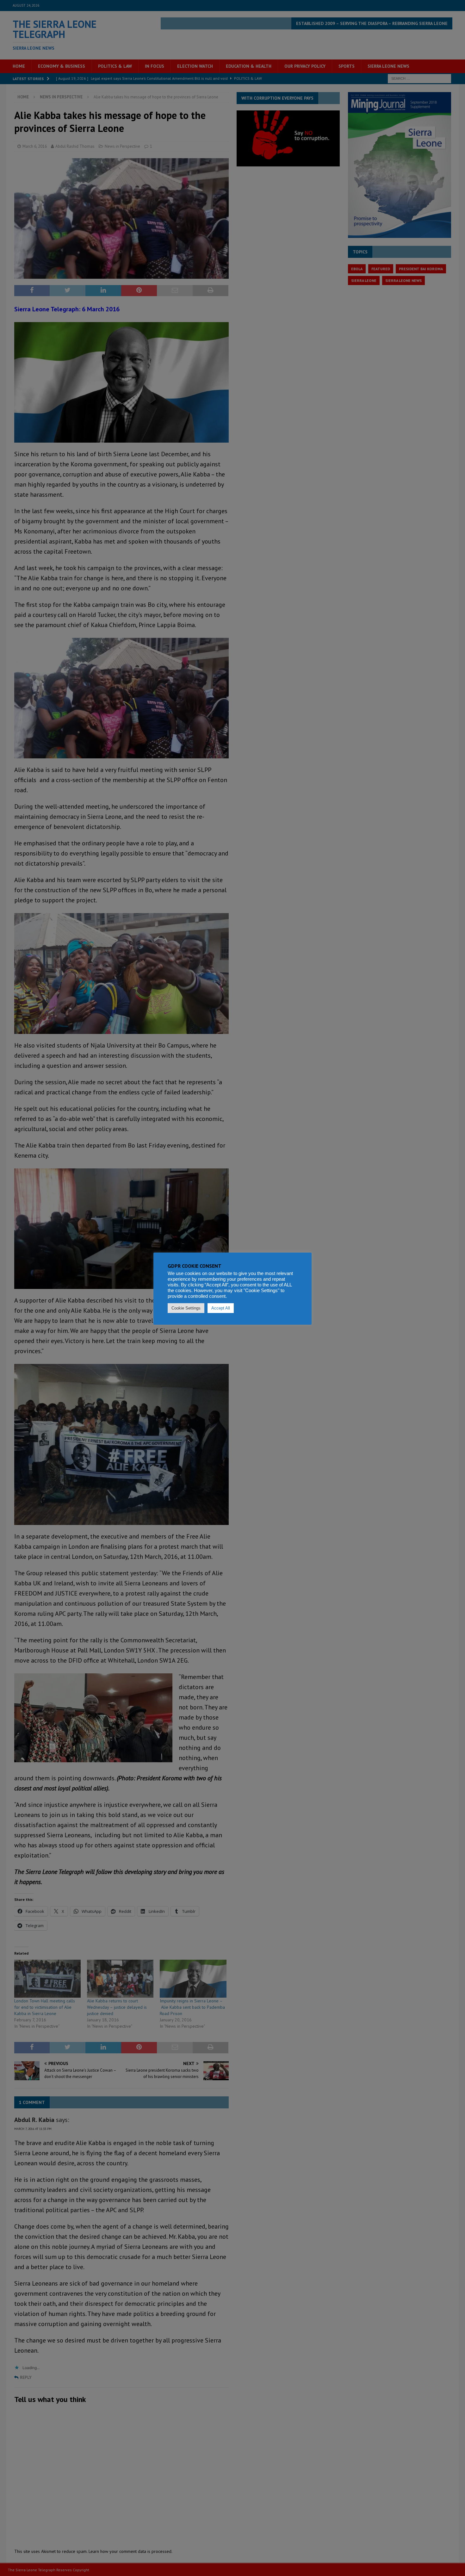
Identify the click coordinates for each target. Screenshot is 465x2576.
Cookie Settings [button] (186, 1308)
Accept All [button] (221, 1308)
